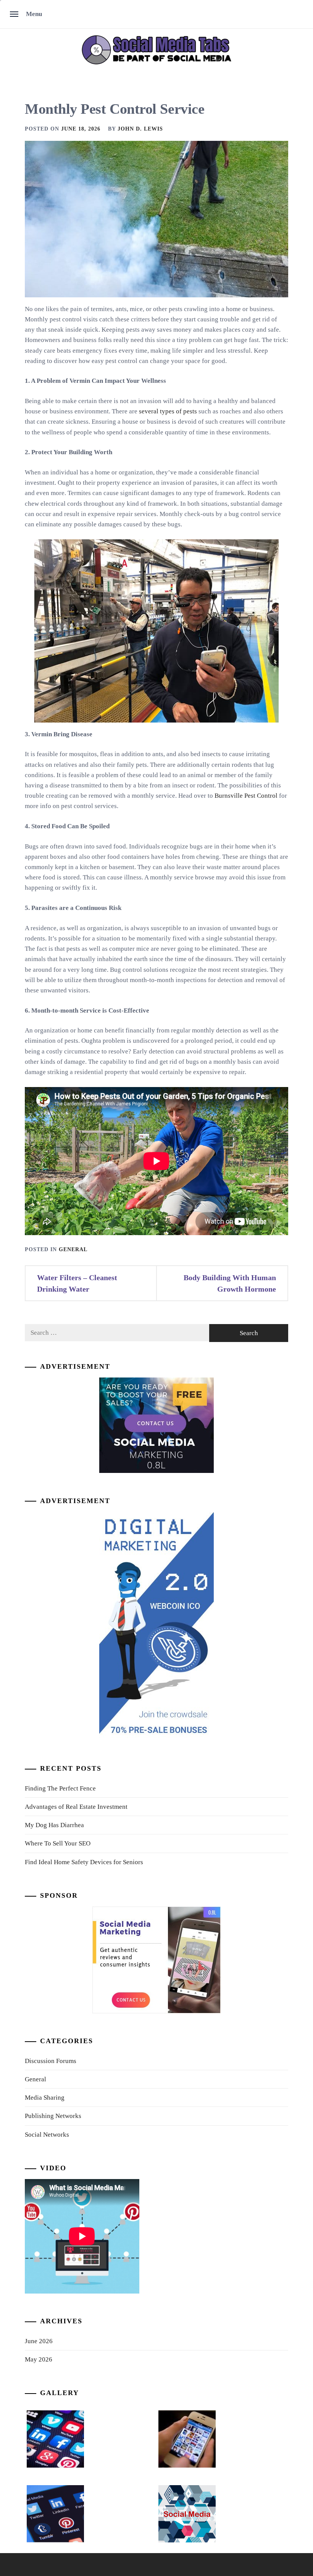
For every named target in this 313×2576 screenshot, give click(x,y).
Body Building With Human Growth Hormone (230, 1283)
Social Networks (47, 2135)
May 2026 (39, 2359)
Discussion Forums (51, 2061)
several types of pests (168, 411)
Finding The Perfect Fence (60, 1788)
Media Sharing (45, 2098)
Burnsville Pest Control (246, 796)
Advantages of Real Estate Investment (76, 1807)
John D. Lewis (140, 129)
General (73, 1249)
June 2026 (39, 2341)
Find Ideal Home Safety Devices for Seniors (84, 1862)
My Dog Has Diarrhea (54, 1825)
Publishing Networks (53, 2116)
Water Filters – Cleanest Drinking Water (77, 1283)
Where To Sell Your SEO (58, 1843)
